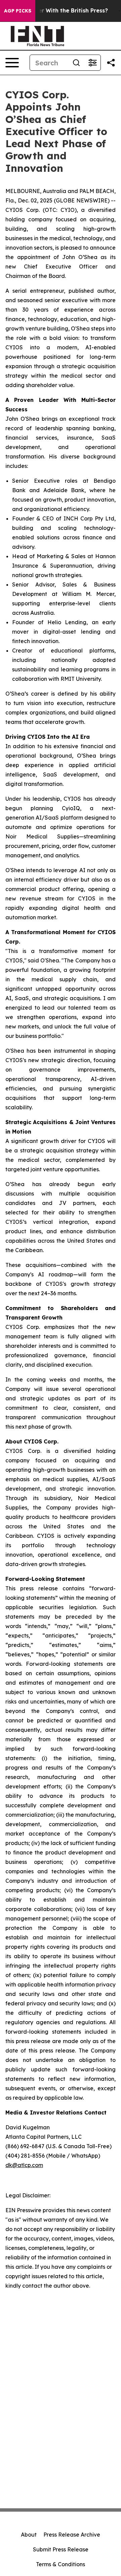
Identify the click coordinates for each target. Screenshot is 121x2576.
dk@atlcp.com (24, 2165)
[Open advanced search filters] (92, 63)
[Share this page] (111, 63)
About (29, 2535)
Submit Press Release (61, 2549)
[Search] (76, 63)
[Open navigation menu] (12, 63)
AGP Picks (18, 11)
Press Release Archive (72, 2535)
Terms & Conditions (61, 2564)
